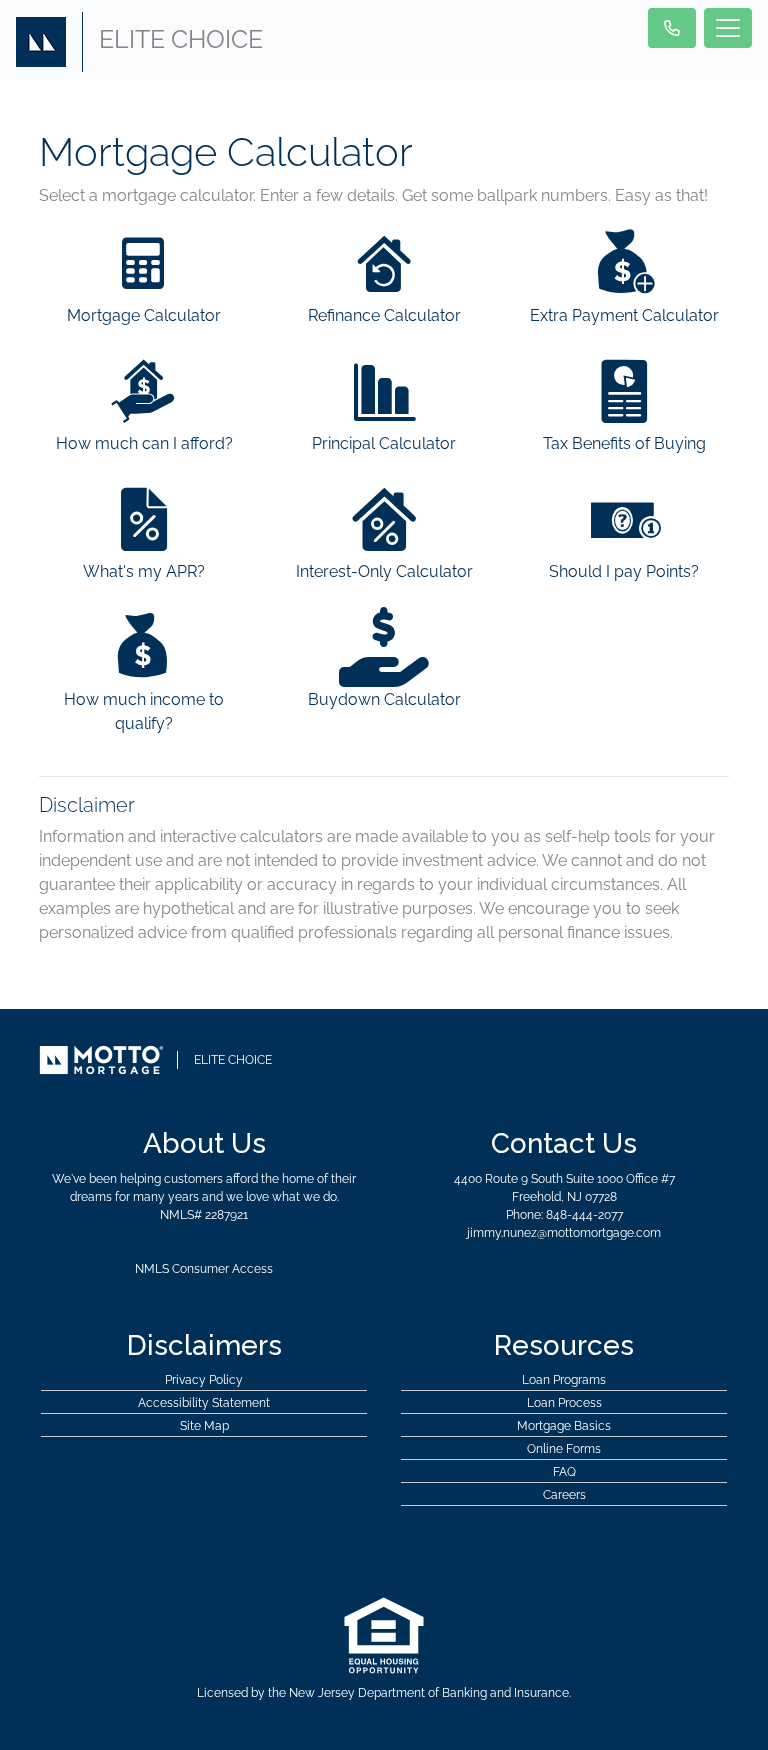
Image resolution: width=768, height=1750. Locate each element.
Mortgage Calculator (144, 315)
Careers (564, 1495)
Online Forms (564, 1449)
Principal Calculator (384, 443)
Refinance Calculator (384, 315)
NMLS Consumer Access (204, 1269)
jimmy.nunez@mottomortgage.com (564, 1233)
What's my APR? (144, 571)
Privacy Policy (204, 1380)
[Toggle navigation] (728, 28)
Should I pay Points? (624, 571)
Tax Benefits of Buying (624, 443)
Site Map (204, 1426)
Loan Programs (564, 1380)
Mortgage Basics (564, 1426)
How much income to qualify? (144, 711)
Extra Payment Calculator (624, 315)
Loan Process (564, 1403)
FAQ (564, 1472)
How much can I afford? (144, 443)
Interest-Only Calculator (384, 571)
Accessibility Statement (204, 1403)
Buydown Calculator (384, 699)
